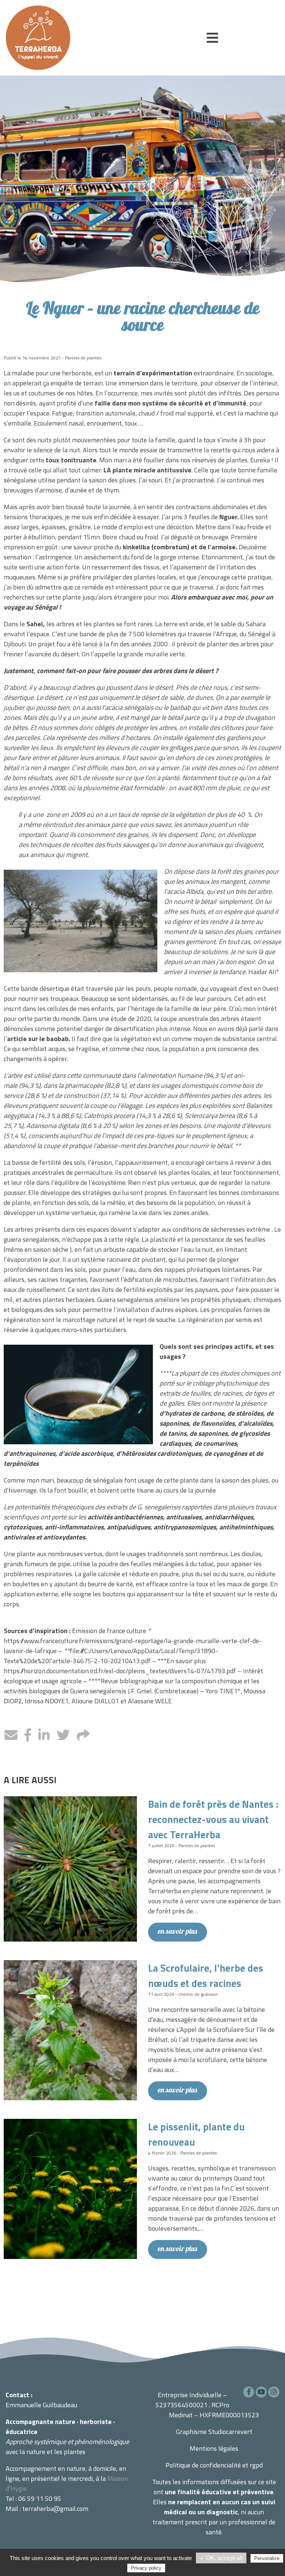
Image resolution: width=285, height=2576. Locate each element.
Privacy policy (146, 2568)
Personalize (267, 2558)
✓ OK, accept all (221, 2558)
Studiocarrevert (230, 2432)
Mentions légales (214, 2448)
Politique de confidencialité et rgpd (214, 2465)
